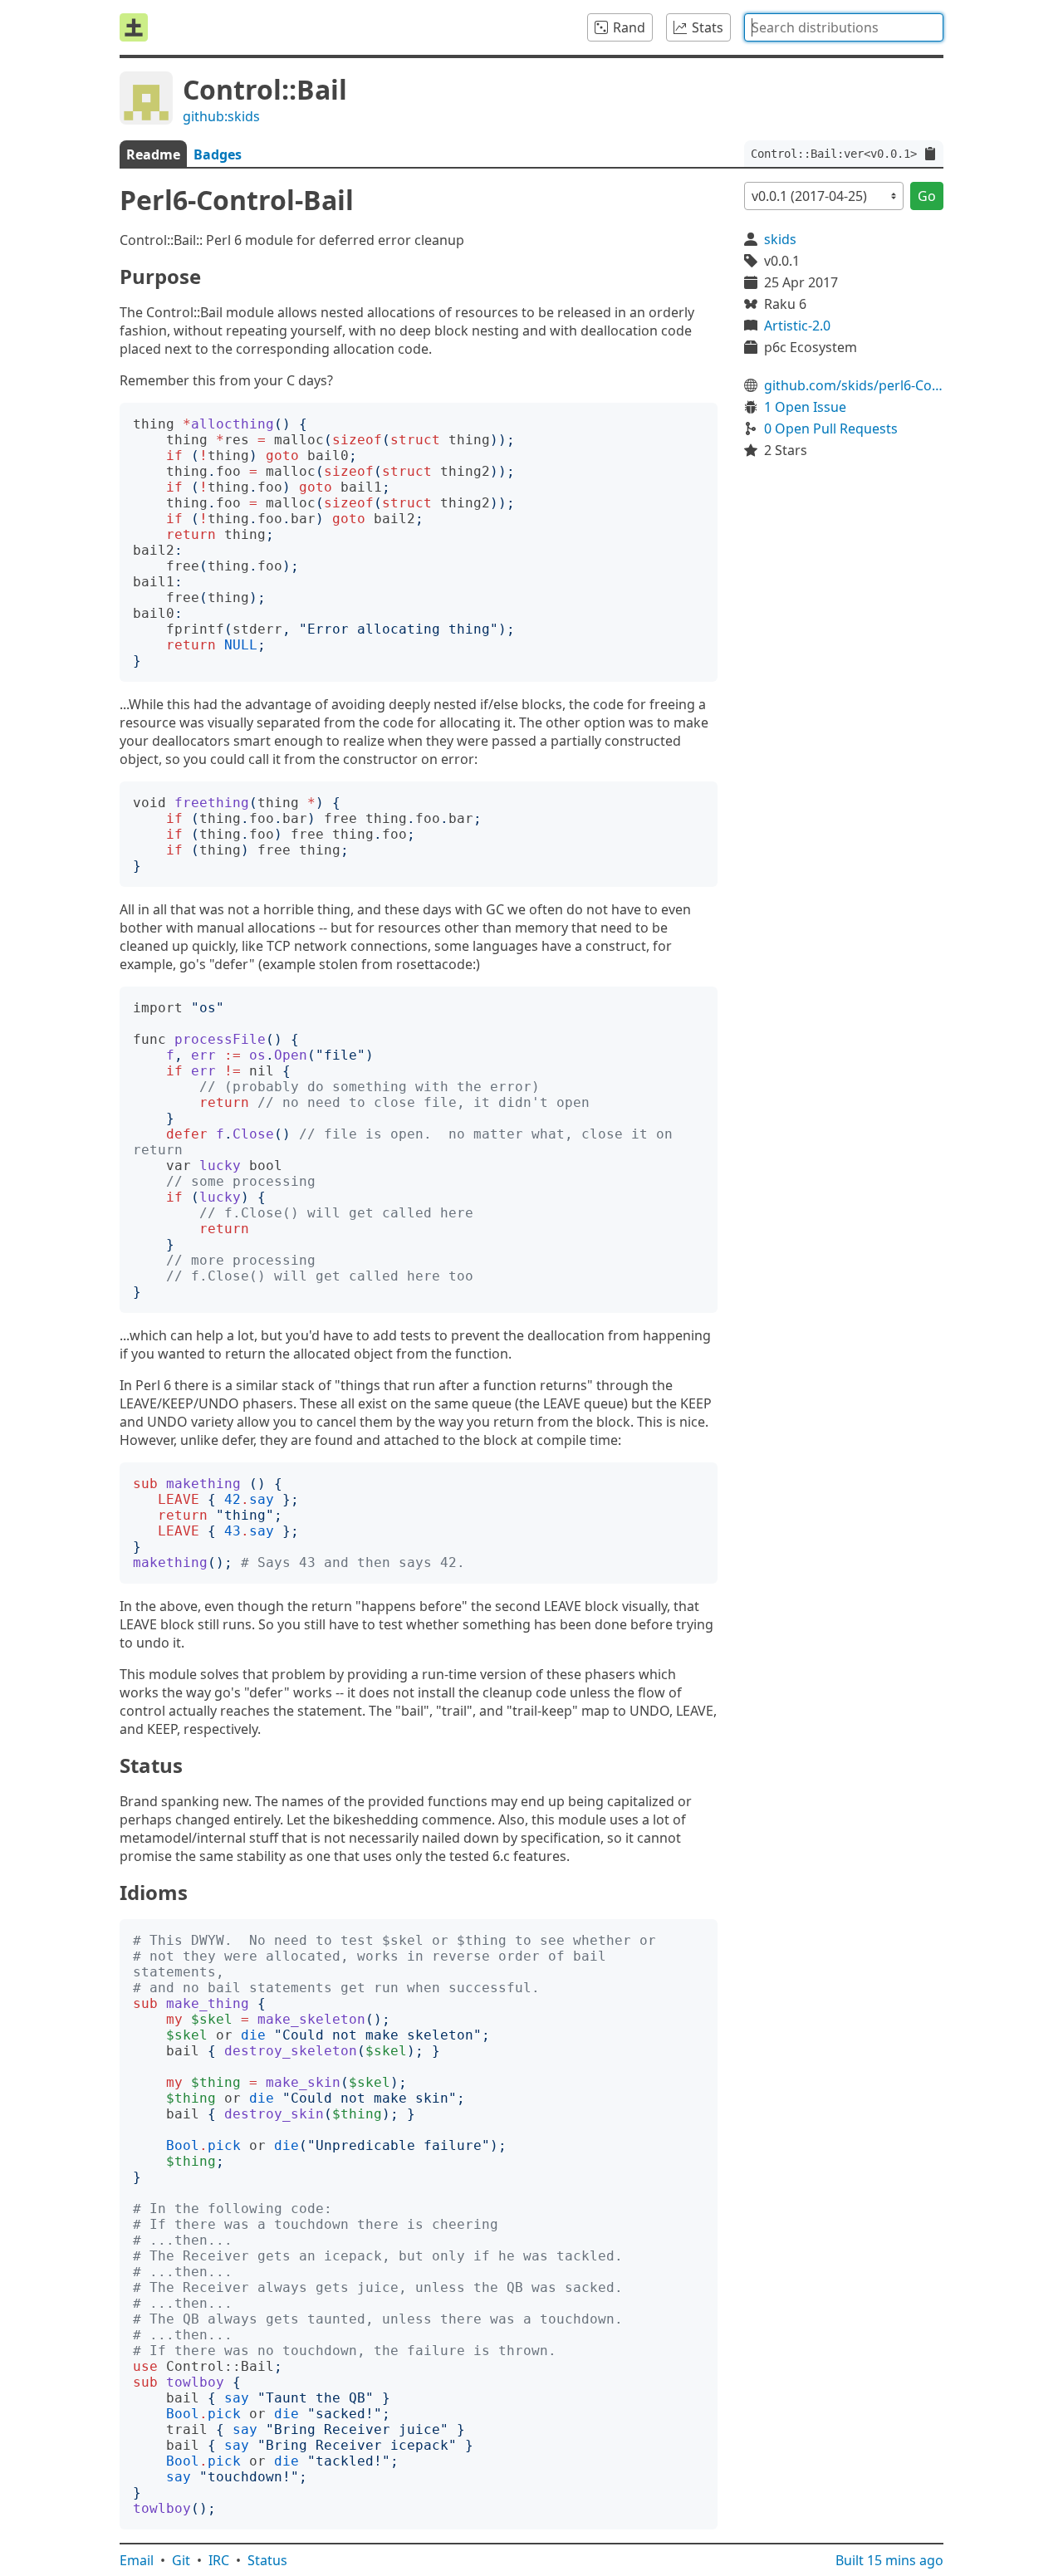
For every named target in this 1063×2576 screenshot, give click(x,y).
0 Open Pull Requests (831, 429)
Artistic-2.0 (797, 326)
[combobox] (844, 27)
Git (181, 2560)
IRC (219, 2560)
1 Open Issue (805, 407)
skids (780, 239)
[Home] (134, 27)
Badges (218, 154)
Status (267, 2560)
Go (927, 196)
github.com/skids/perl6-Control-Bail (854, 385)
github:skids (221, 116)
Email (137, 2560)
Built (889, 2560)
